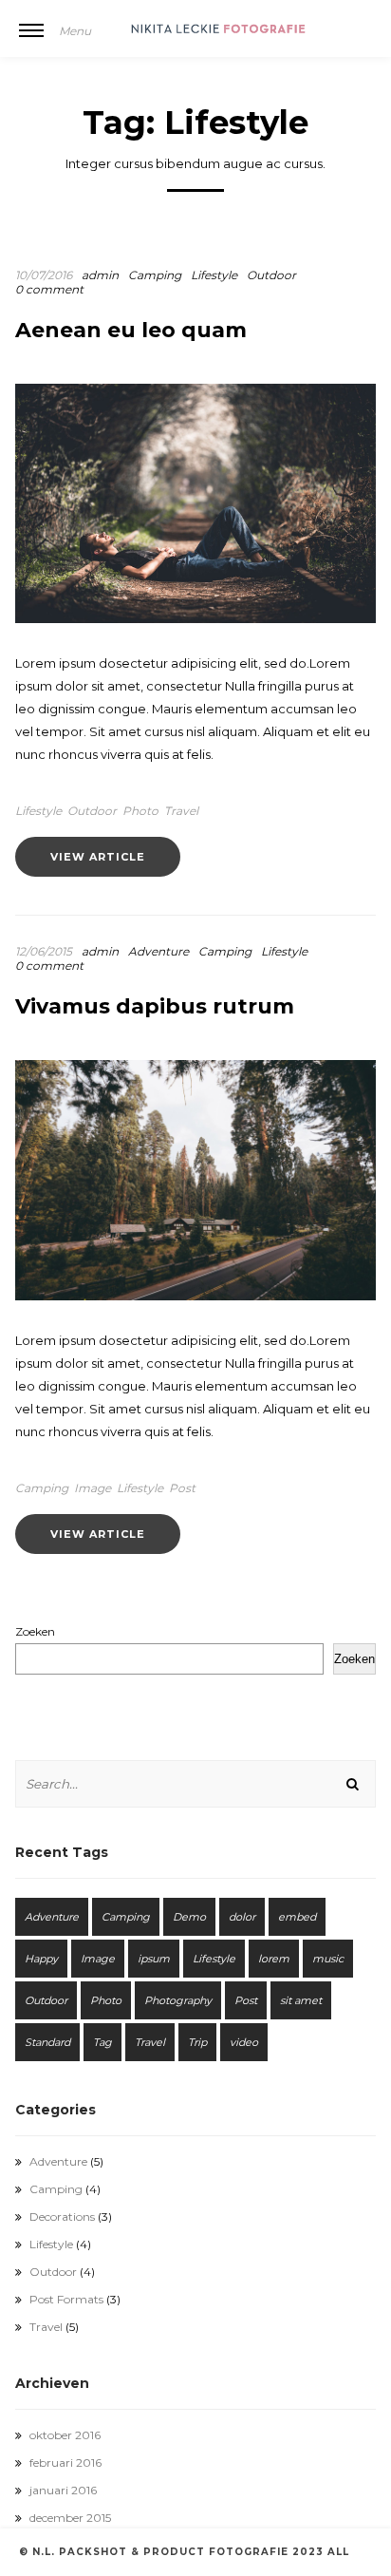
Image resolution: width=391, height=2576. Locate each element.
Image (93, 1488)
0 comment (49, 289)
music (328, 1959)
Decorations (62, 2216)
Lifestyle (214, 275)
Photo (140, 811)
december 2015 (70, 2518)
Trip (197, 2042)
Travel (181, 811)
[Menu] (31, 43)
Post (182, 1488)
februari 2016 (65, 2462)
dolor (242, 1917)
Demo (189, 1917)
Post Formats (66, 2299)
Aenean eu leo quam (131, 330)
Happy (41, 1959)
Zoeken (35, 1631)
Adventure (158, 951)
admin (100, 275)
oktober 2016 (65, 2435)
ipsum (154, 1959)
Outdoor (271, 275)
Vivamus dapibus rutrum (155, 1006)
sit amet (301, 2000)
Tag (102, 2042)
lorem (274, 1959)
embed (297, 1917)
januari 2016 (63, 2490)
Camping (155, 275)
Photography (178, 2000)
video (244, 2042)
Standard (47, 2042)
